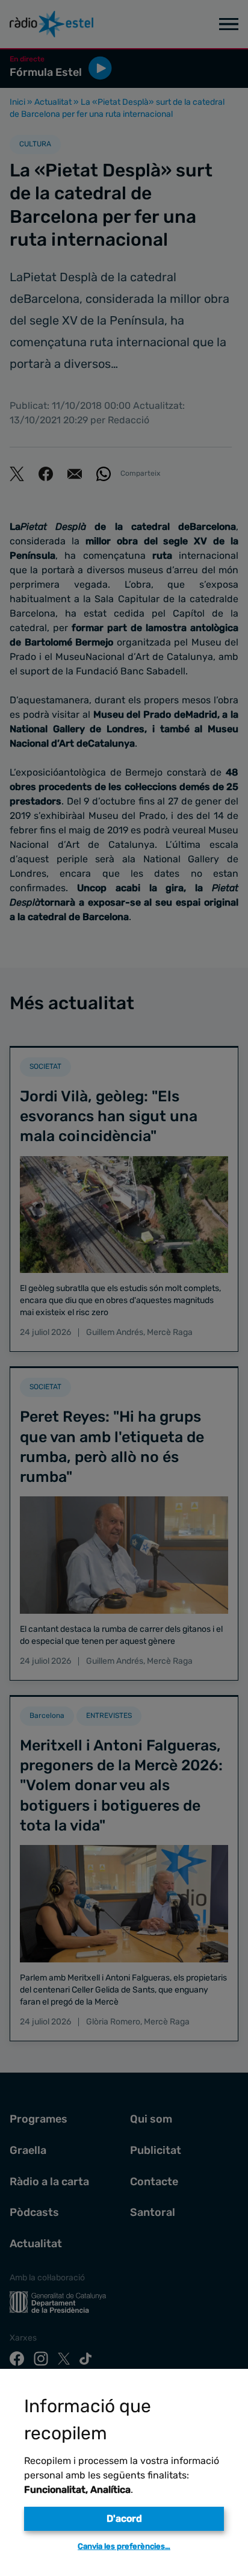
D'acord (124, 2518)
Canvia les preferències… (124, 2546)
